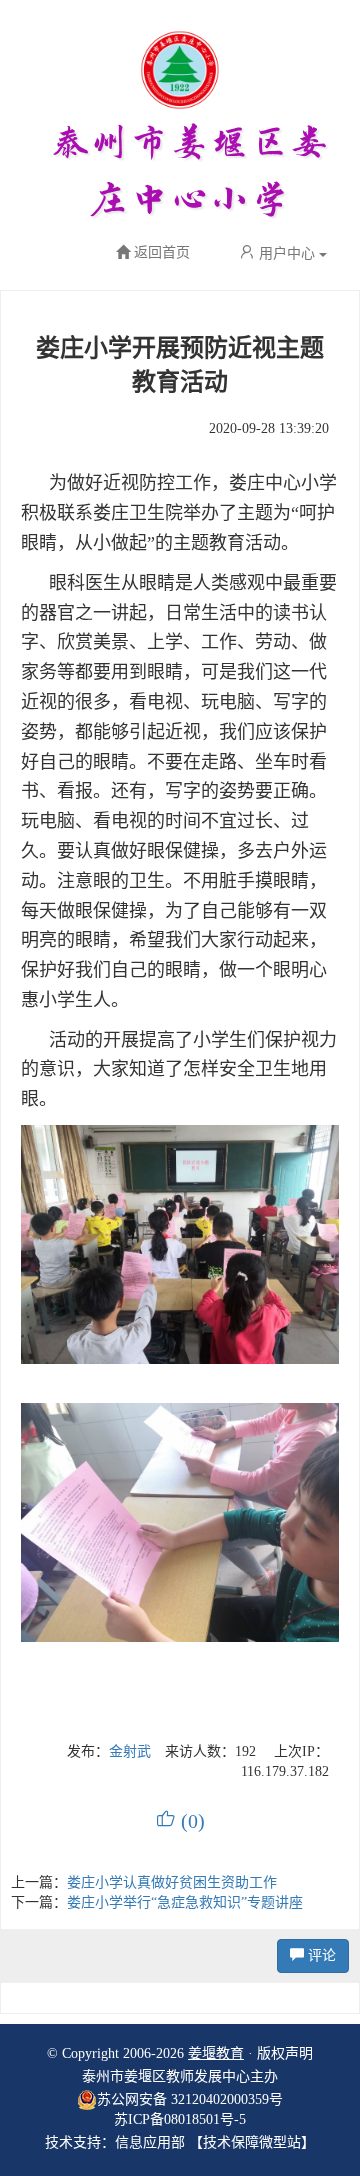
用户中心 (287, 253)
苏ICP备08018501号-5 (180, 2119)
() (180, 1821)
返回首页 (162, 253)
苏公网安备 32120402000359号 (190, 2099)
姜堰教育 (216, 2053)
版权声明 (285, 2053)
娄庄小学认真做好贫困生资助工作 (172, 1882)
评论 (320, 1955)
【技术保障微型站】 (252, 2142)
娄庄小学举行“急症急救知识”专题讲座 (185, 1902)
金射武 (130, 1751)
